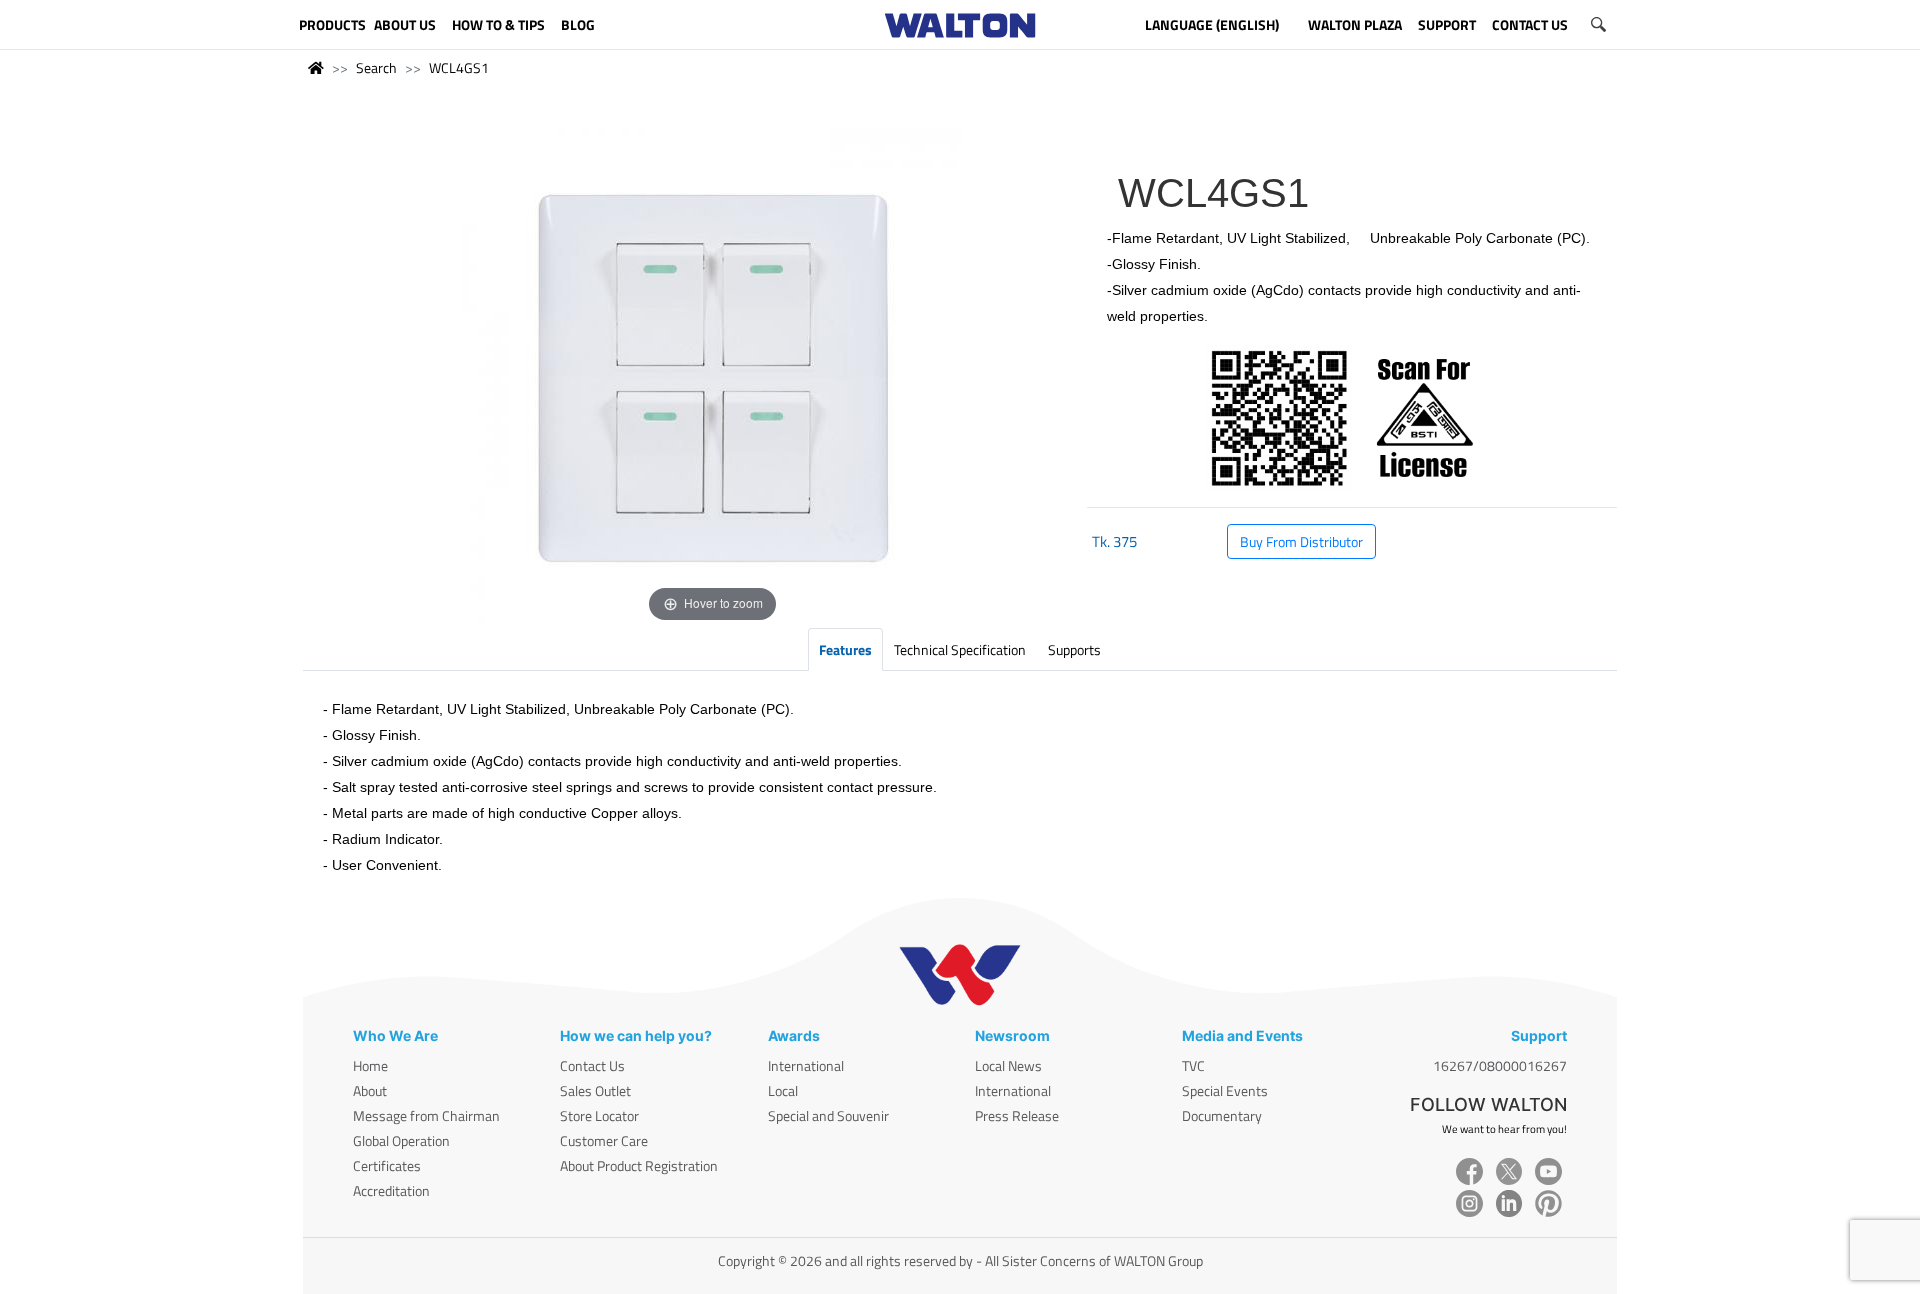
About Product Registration (639, 1165)
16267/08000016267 (1500, 1065)
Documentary (1222, 1115)
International (806, 1065)
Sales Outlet (595, 1090)
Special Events (1225, 1090)
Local (783, 1090)
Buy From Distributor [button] (1301, 541)
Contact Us (592, 1065)
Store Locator (599, 1115)
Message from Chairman (426, 1115)
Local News (1008, 1065)
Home (370, 1065)
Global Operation (401, 1140)
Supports (1074, 649)
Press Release (1017, 1115)
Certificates (387, 1165)
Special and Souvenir (828, 1115)
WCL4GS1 (459, 67)
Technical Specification (960, 649)
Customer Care (604, 1140)
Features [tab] (845, 649)
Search (376, 67)
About (370, 1090)
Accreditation (391, 1190)
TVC (1193, 1065)
